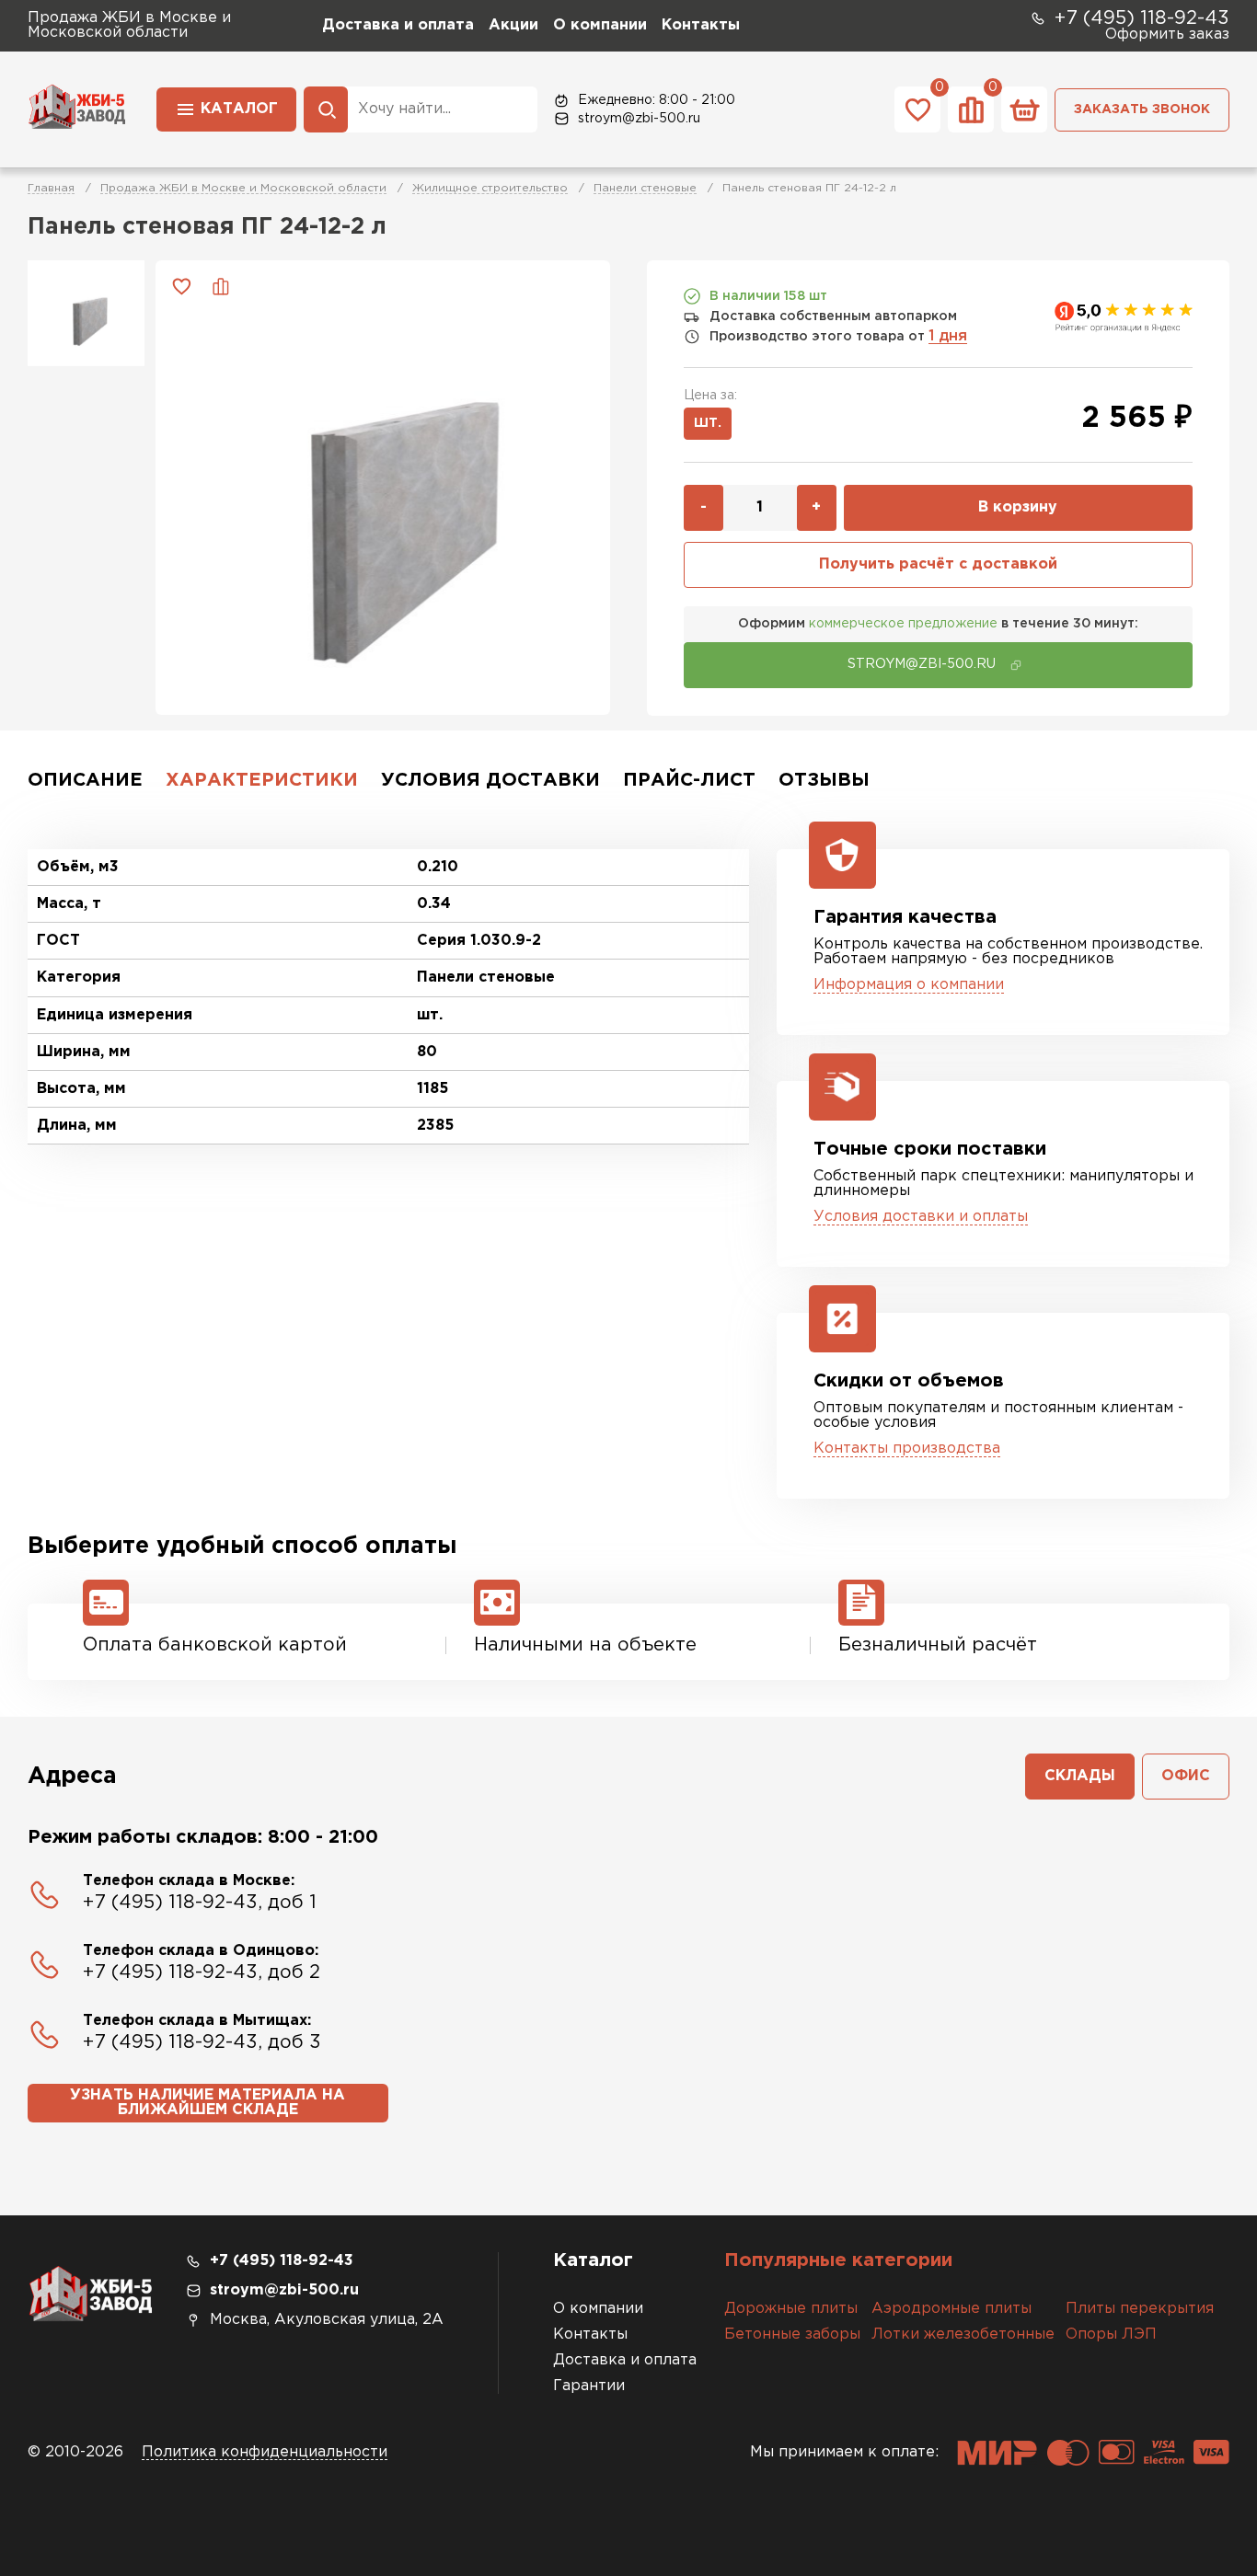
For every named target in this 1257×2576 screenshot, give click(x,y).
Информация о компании (909, 985)
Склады (1080, 1776)
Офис (1186, 1776)
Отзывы (824, 780)
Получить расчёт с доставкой (938, 564)
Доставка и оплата (398, 25)
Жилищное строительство (490, 188)
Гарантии (589, 2386)
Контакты (701, 25)
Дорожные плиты (791, 2309)
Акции (513, 25)
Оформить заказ (1167, 34)
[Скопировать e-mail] (1016, 665)
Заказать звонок (1142, 109)
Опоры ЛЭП (1111, 2334)
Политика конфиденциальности (265, 2452)
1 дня (948, 336)
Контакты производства (907, 1449)
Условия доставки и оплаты (921, 1217)
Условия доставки (490, 780)
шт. (708, 423)
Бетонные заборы (792, 2334)
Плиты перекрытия (1140, 2309)
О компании (600, 25)
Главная (51, 188)
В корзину (1018, 507)
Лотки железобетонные (963, 2334)
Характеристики (262, 780)
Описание (85, 780)
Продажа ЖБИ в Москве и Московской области (243, 188)
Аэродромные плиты (951, 2309)
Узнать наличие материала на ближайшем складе (208, 2103)
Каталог (239, 109)
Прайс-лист (689, 780)
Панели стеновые (645, 188)
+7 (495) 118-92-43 (1142, 18)
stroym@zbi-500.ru (639, 119)
